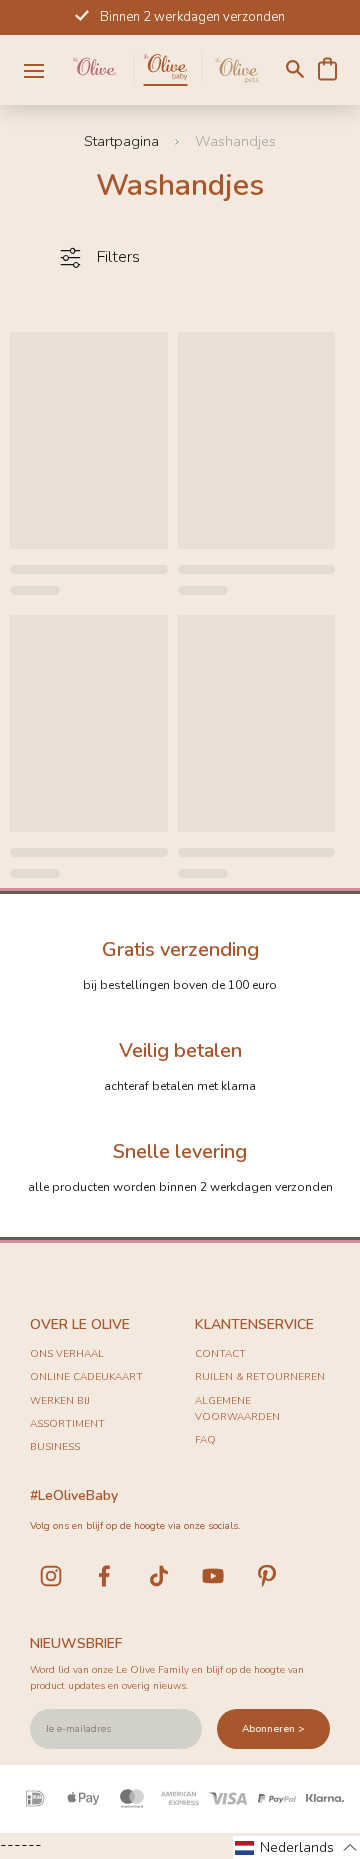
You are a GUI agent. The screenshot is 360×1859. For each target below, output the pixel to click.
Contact (220, 1354)
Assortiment (67, 1424)
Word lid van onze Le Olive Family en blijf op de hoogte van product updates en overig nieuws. (167, 1678)
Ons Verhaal (67, 1354)
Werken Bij (60, 1401)
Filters (118, 257)
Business (55, 1447)
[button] (296, 1847)
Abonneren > (273, 1729)
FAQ (205, 1440)
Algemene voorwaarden (237, 1409)
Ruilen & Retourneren (260, 1377)
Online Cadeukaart (86, 1377)
